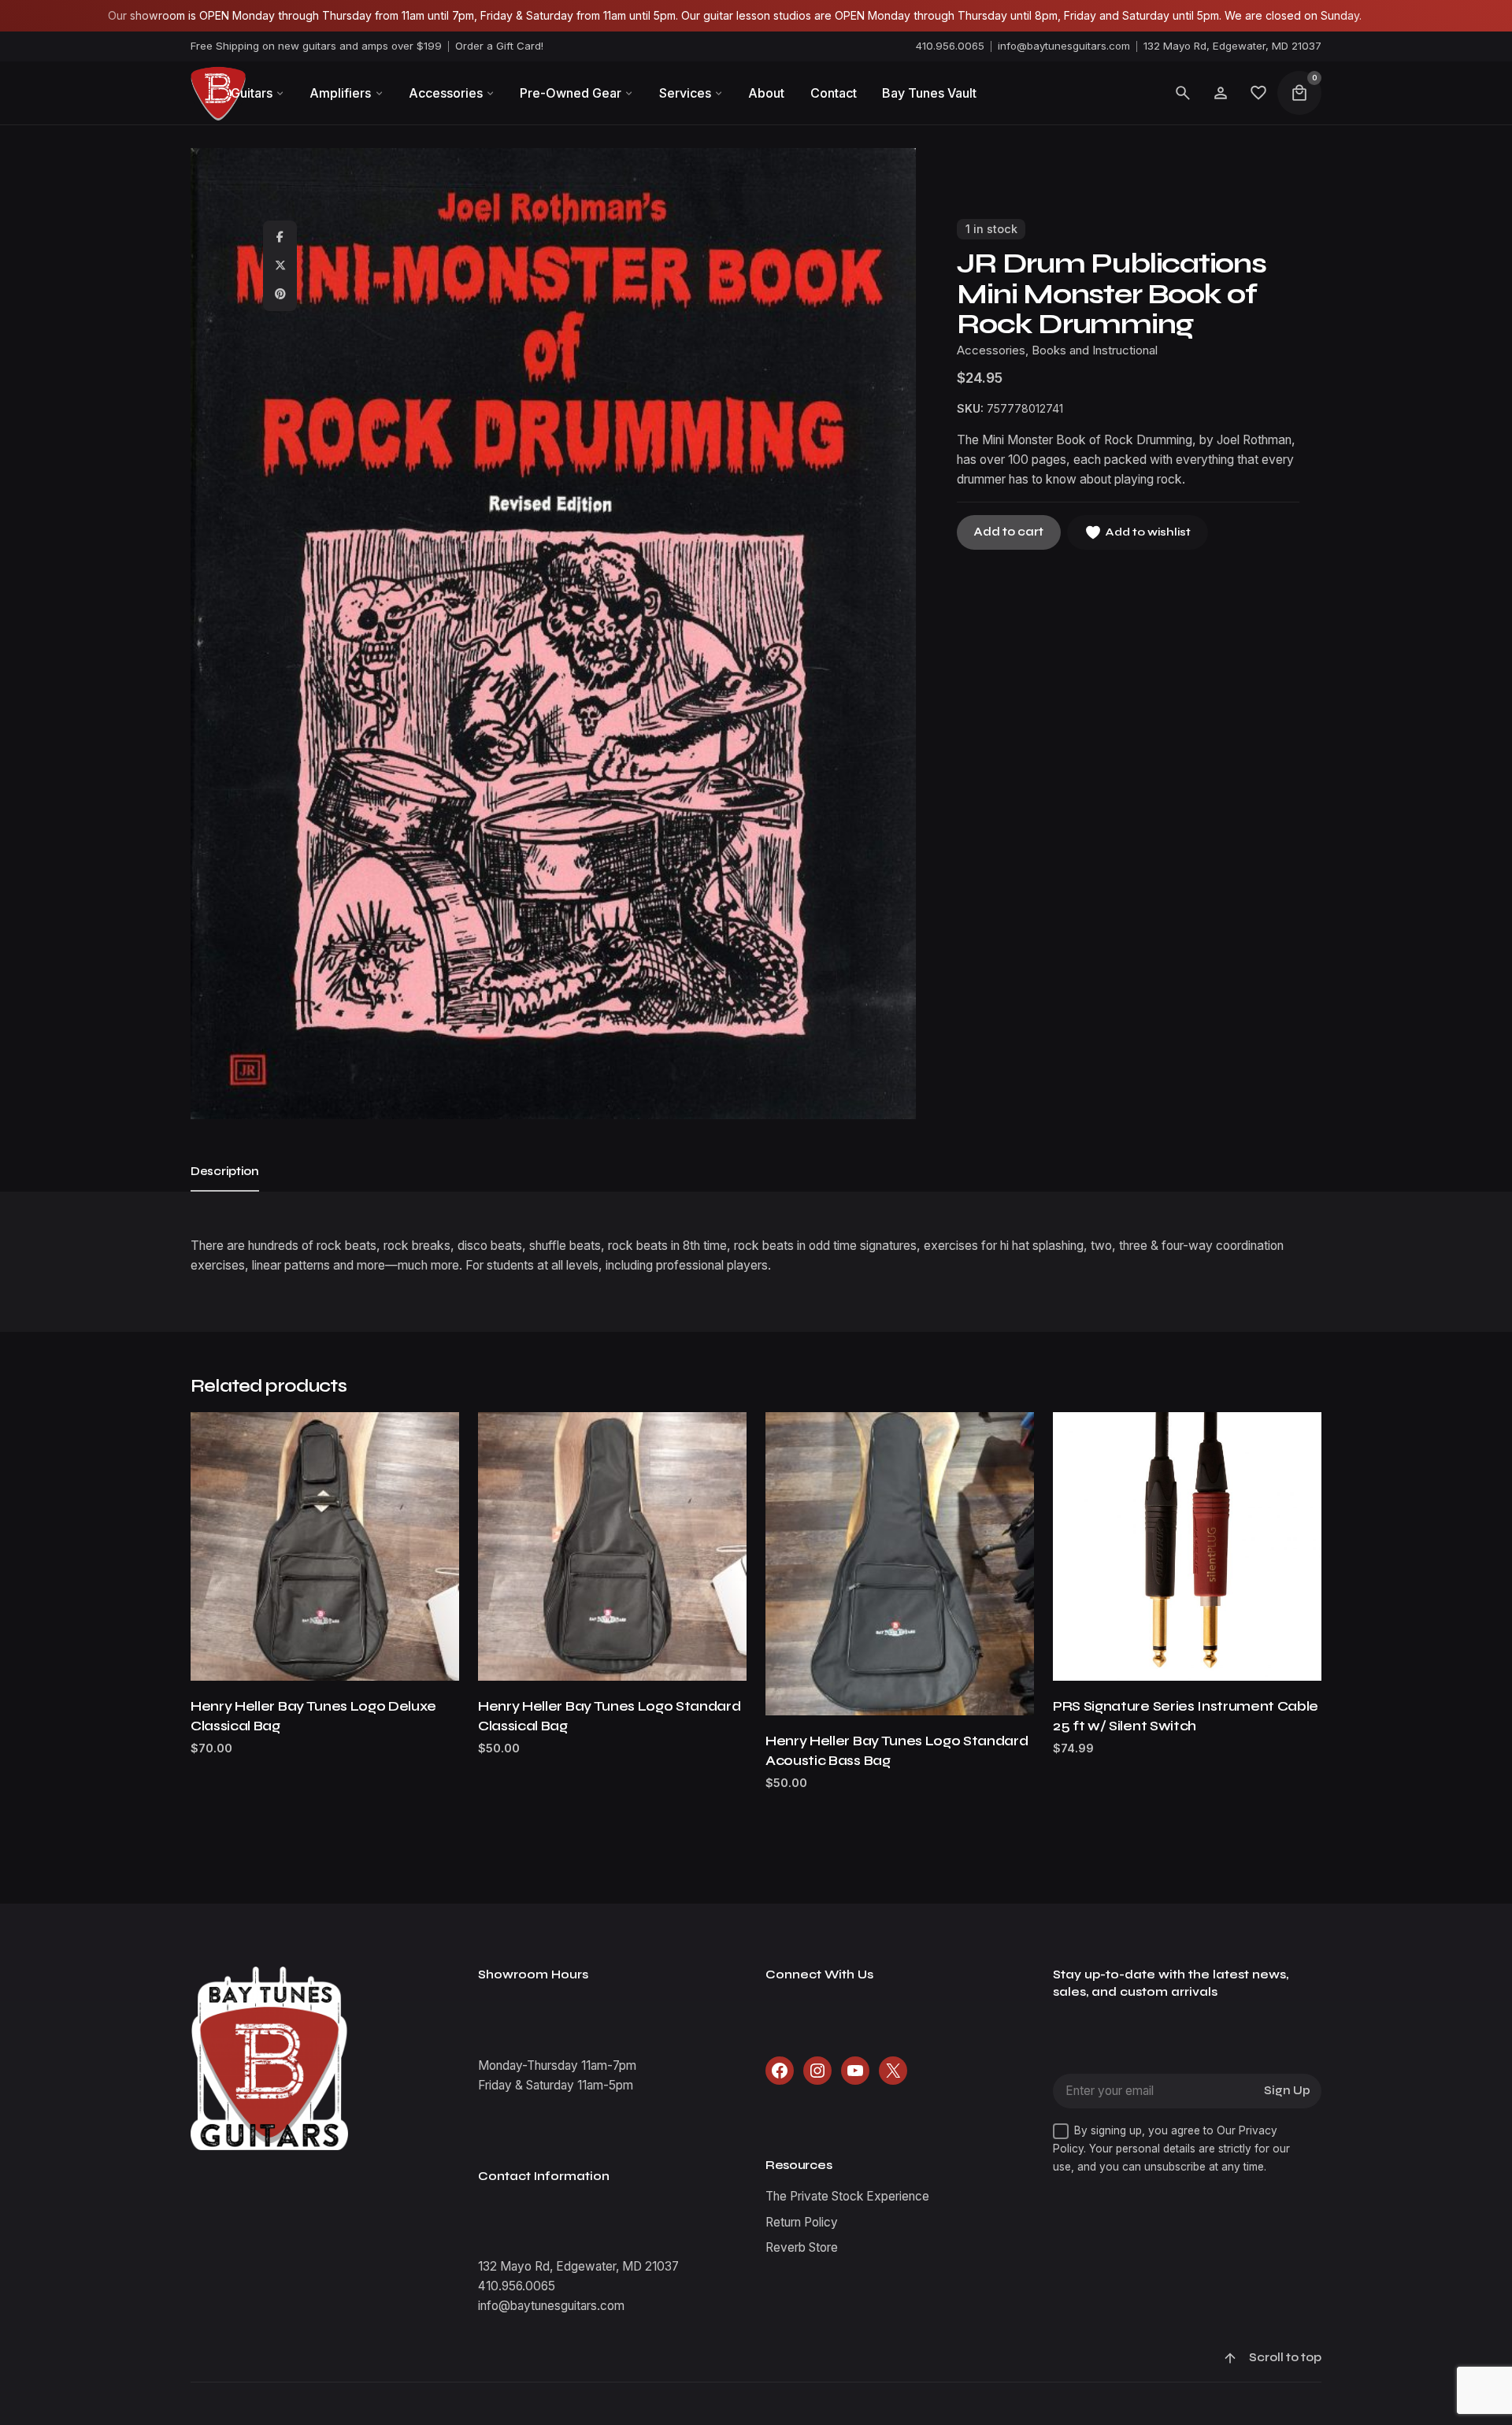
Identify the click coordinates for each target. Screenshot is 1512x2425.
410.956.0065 (950, 46)
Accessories (991, 350)
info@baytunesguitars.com (1064, 46)
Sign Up (1287, 2091)
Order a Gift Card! (499, 46)
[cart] (1299, 93)
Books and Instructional (1095, 350)
